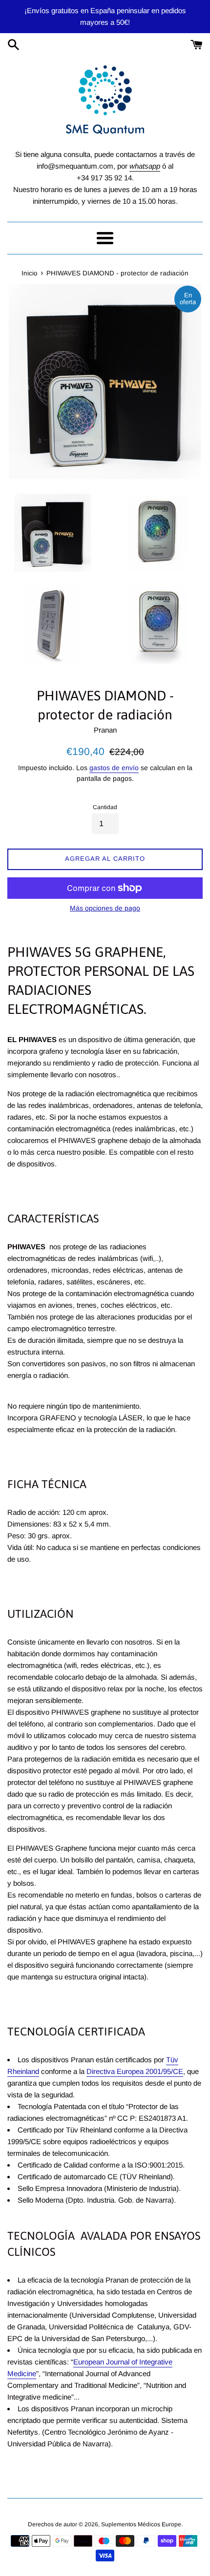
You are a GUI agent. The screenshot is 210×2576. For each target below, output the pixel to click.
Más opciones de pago (105, 908)
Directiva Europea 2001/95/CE (135, 2071)
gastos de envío (114, 768)
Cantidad (105, 807)
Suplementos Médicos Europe (141, 2524)
